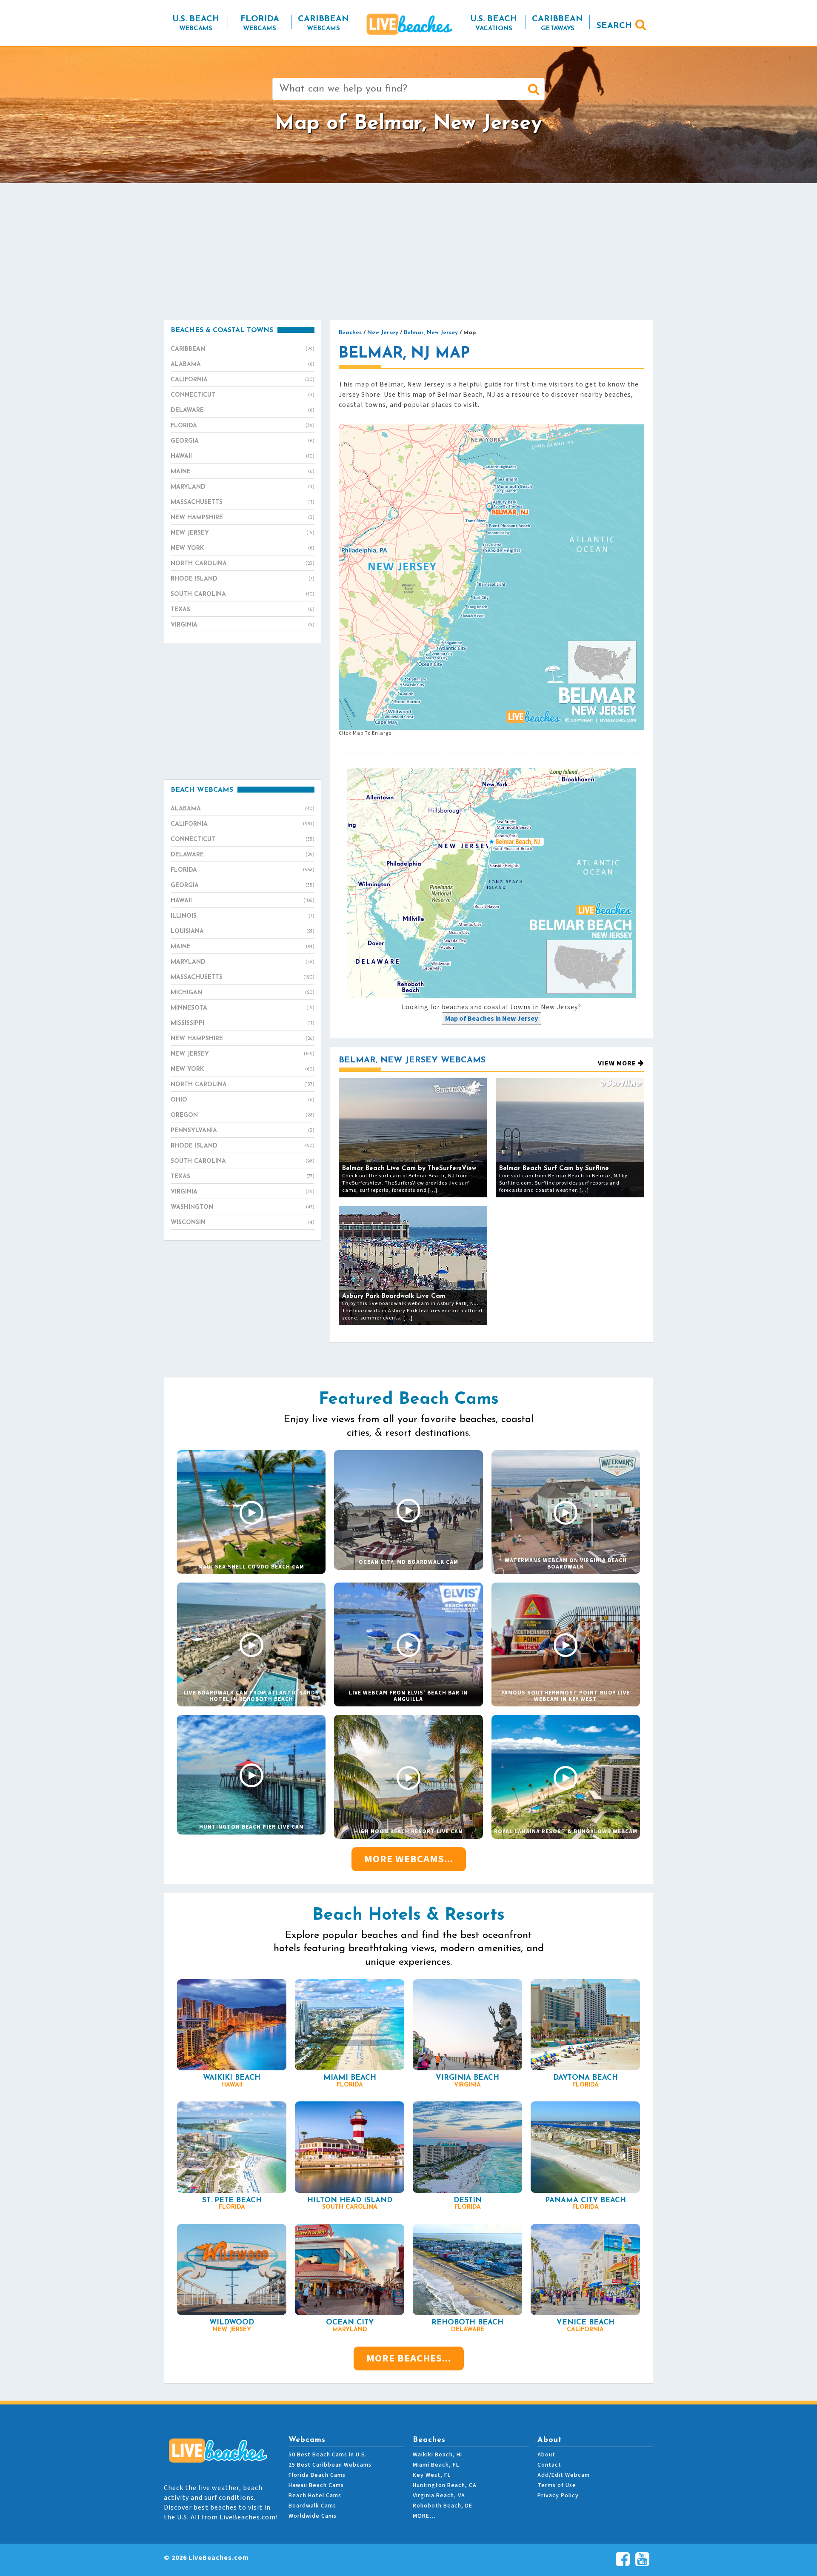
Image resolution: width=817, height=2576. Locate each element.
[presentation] (491, 1019)
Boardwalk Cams (312, 2506)
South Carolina (243, 594)
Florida (243, 426)
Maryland (243, 487)
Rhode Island (243, 579)
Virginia (243, 625)
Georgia (243, 441)
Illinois (243, 916)
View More (618, 1063)
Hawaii (243, 457)
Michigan (243, 993)
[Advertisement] (408, 251)
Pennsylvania (243, 1131)
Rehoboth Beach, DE (443, 2506)
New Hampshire (243, 518)
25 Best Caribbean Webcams (330, 2465)
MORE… (424, 2516)
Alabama (243, 365)
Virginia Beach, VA (439, 2496)
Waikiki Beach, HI (437, 2455)
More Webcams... (409, 1859)
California (243, 380)
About (546, 2455)
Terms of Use (557, 2485)
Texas (243, 610)
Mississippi (243, 1023)
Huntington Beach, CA (445, 2485)
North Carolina (243, 564)
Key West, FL (432, 2475)
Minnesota (243, 1008)
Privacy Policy (558, 2496)
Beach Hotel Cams (315, 2496)
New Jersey (243, 533)
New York (243, 548)
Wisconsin (243, 1223)
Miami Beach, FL (436, 2465)
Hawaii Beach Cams (316, 2485)
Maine (243, 472)
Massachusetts (243, 502)
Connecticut (243, 395)
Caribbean (243, 349)
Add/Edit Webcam (564, 2475)
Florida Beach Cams (317, 2475)
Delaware (243, 411)
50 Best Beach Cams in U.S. (328, 2455)
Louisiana (243, 932)
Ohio (243, 1100)
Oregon (243, 1115)
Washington (243, 1207)
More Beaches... (409, 2358)
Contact (549, 2465)
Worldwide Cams (313, 2516)
